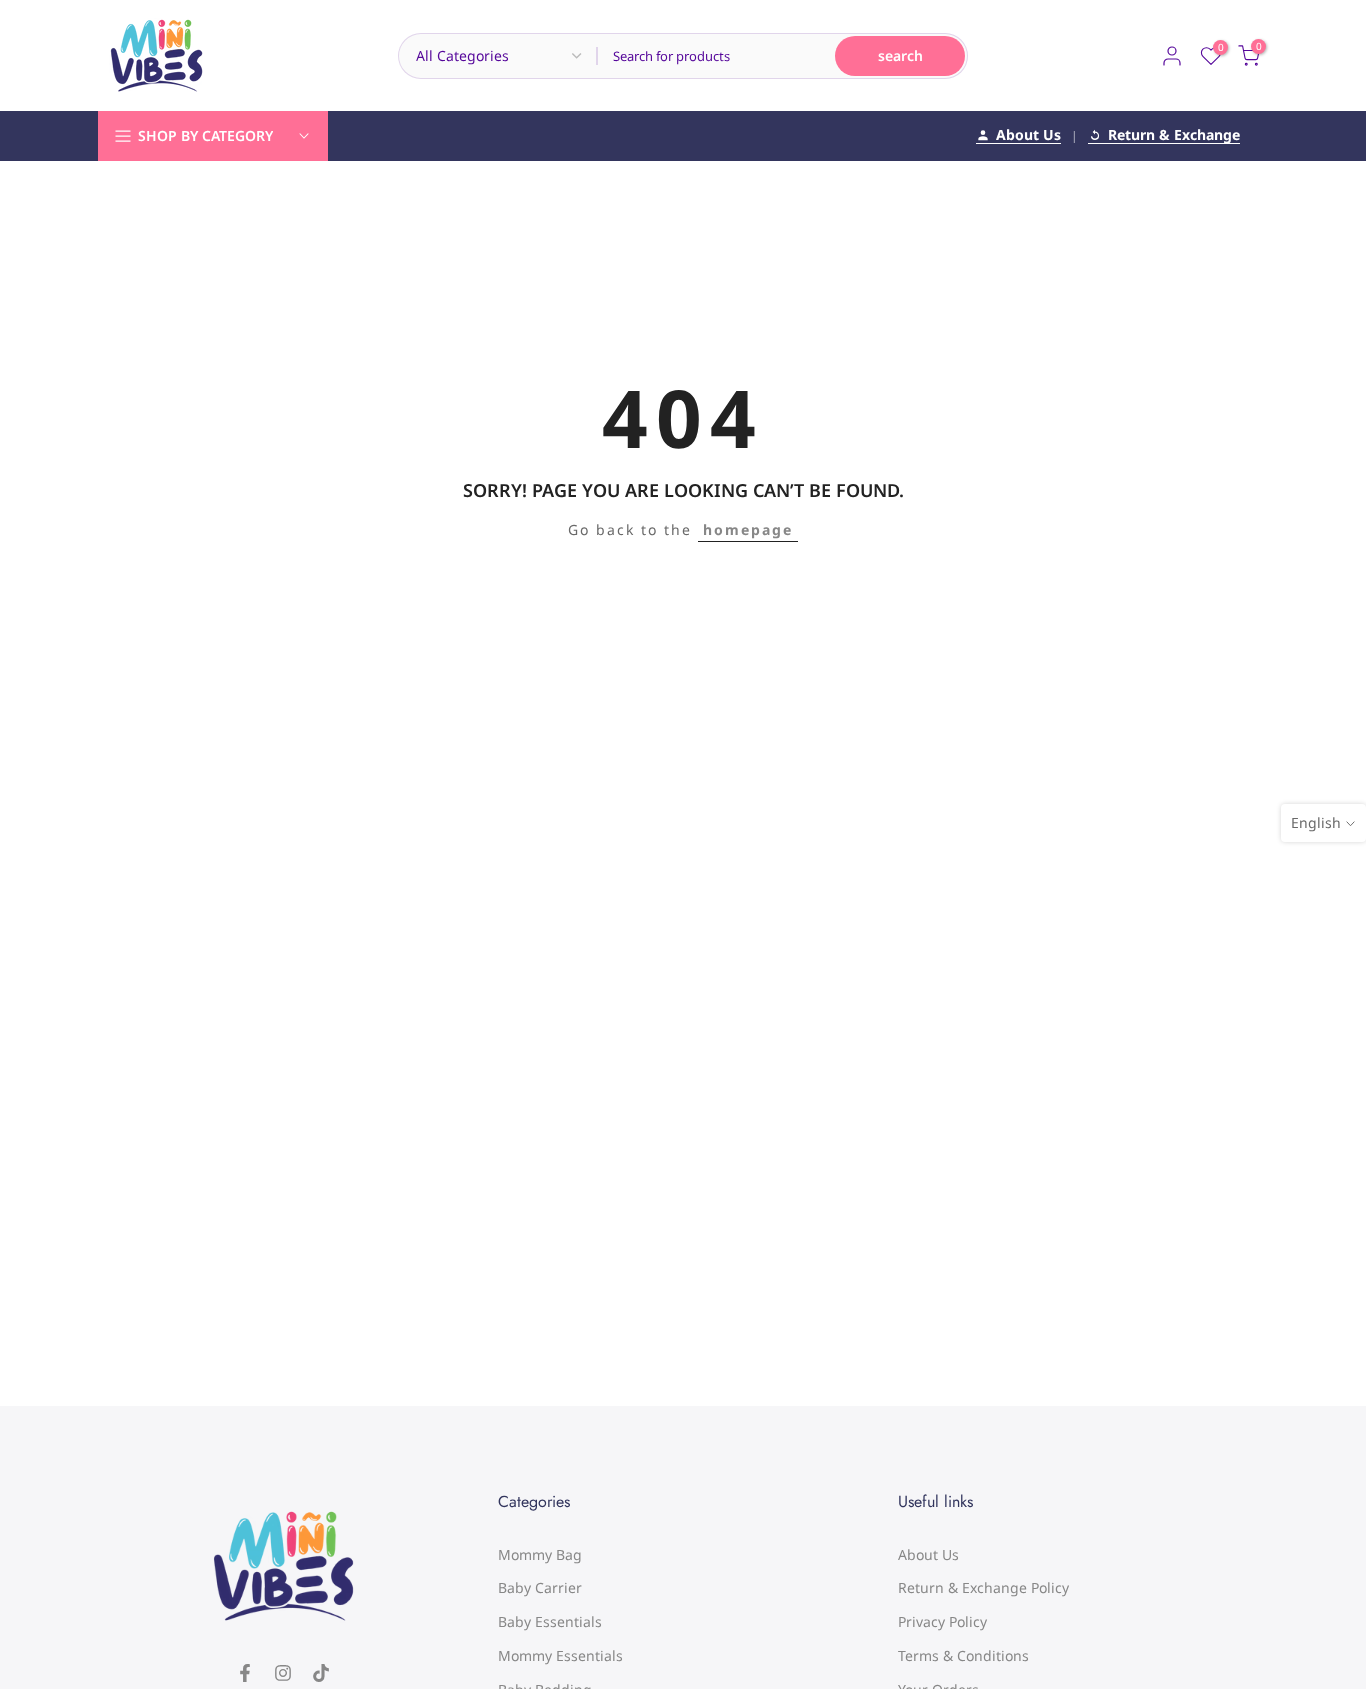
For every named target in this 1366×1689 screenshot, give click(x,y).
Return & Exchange (1174, 136)
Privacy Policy (942, 1621)
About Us (1028, 136)
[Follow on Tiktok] (321, 1673)
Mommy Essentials (560, 1655)
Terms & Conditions (963, 1655)
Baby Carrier (540, 1587)
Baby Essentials (550, 1621)
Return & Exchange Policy (983, 1587)
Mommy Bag (540, 1554)
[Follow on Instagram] (283, 1673)
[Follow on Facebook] (245, 1673)
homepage (748, 529)
